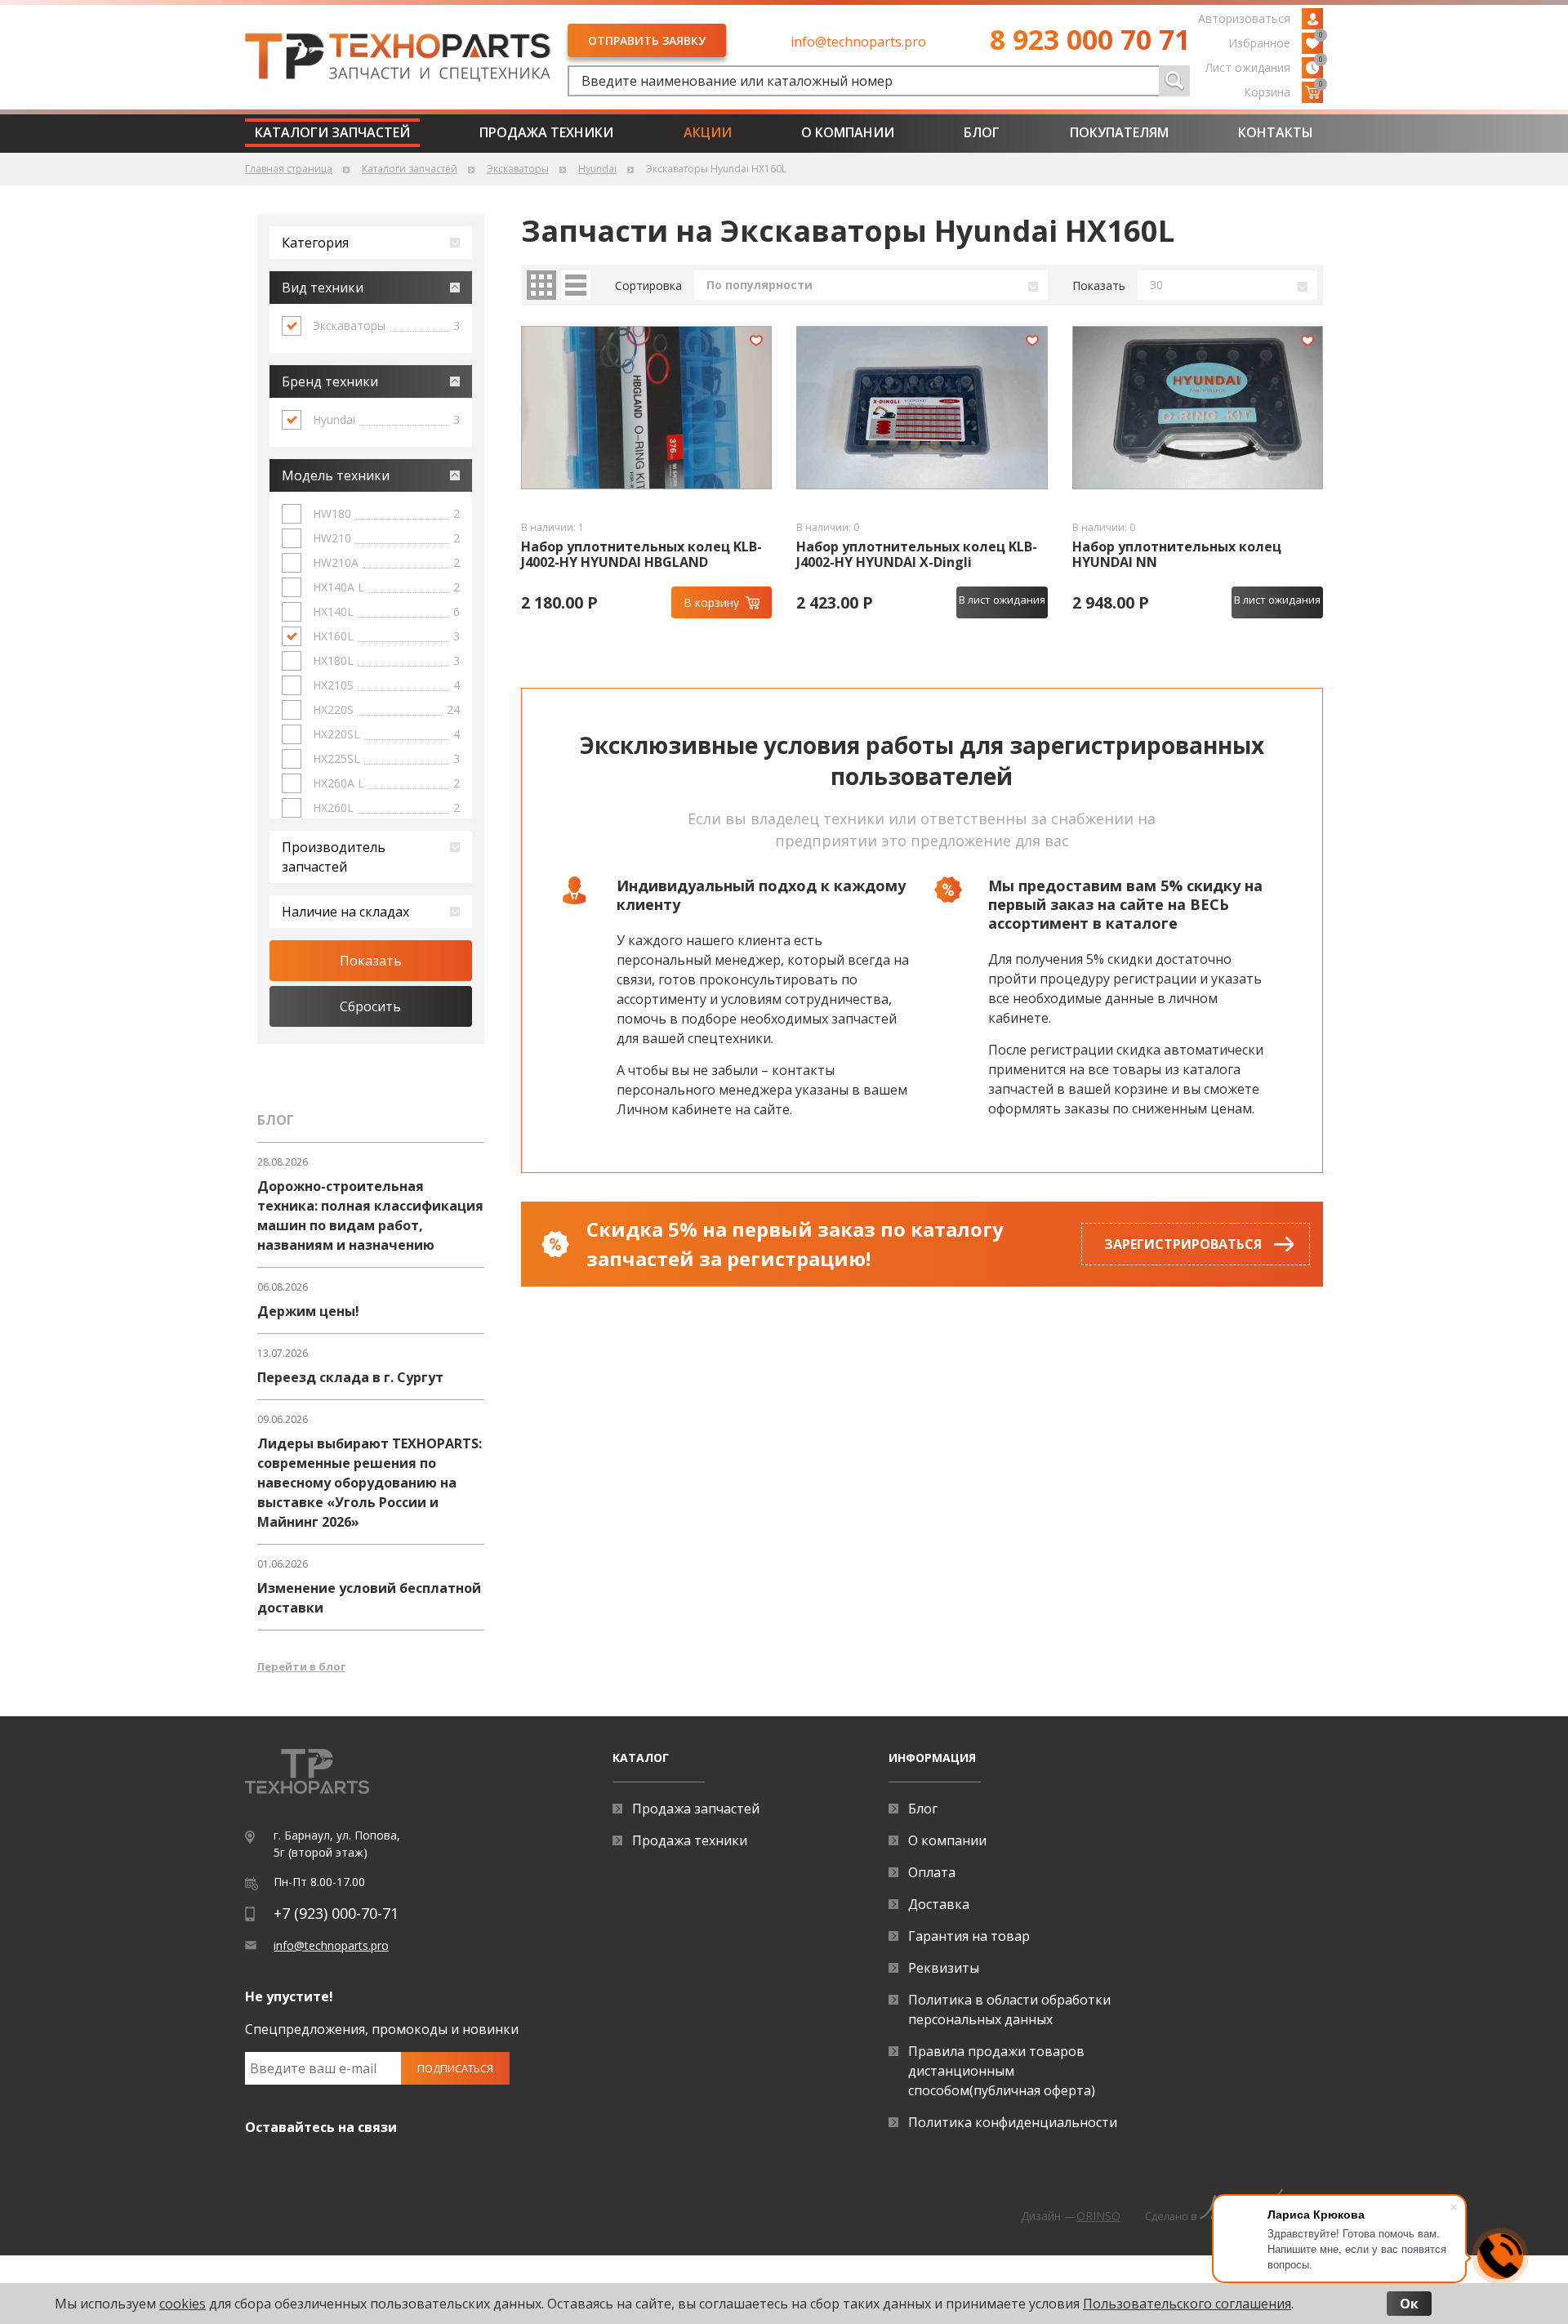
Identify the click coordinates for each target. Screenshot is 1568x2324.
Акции (708, 132)
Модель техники (336, 475)
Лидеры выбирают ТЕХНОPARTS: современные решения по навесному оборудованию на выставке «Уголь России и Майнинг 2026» (370, 1483)
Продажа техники (546, 132)
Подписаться (455, 2068)
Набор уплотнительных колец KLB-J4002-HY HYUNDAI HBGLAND (641, 555)
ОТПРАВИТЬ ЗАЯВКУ (647, 40)
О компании (848, 132)
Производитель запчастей (334, 857)
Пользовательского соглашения (1187, 2304)
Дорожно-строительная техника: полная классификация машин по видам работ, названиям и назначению (370, 1216)
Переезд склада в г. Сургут (350, 1377)
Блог (982, 132)
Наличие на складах (345, 912)
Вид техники (323, 288)
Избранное (1276, 42)
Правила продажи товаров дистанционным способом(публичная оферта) (1002, 2071)
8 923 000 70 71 (1090, 39)
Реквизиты (944, 1968)
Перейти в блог (301, 1666)
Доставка (939, 1904)
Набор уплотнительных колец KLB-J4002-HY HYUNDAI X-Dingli (917, 555)
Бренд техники (330, 381)
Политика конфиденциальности (1013, 2122)
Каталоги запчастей (332, 132)
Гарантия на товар (969, 1936)
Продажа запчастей (696, 1809)
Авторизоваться (1244, 18)
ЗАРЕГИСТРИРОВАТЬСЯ (1183, 1244)
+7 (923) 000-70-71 (336, 1913)
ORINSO (1098, 2216)
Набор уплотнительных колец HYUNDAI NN (1177, 555)
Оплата (932, 1872)
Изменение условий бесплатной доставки (369, 1598)
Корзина (1283, 91)
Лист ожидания (1264, 66)
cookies (183, 2304)
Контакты (1276, 132)
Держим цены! (308, 1311)
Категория (315, 243)
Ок (1409, 2304)
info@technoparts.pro (858, 42)
